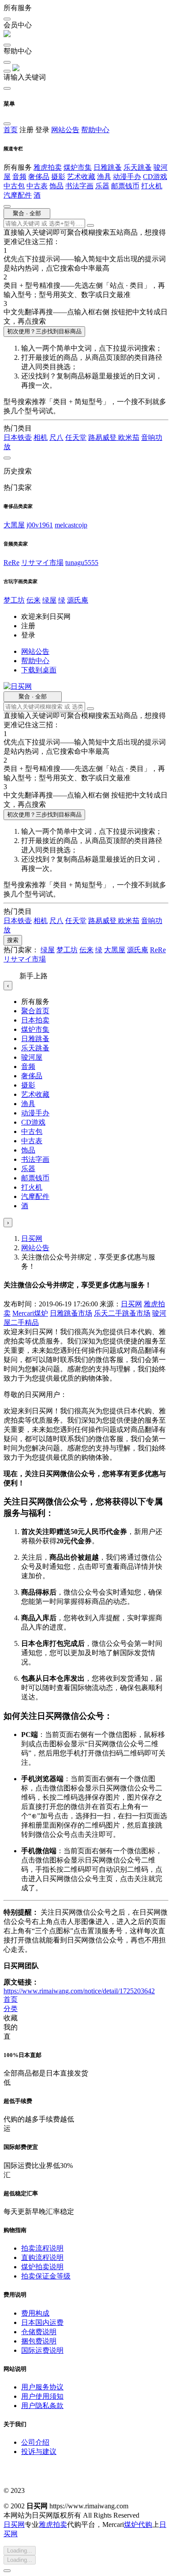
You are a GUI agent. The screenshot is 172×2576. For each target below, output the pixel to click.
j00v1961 (40, 525)
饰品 (56, 186)
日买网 (32, 1238)
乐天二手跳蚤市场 (122, 1313)
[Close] (7, 2571)
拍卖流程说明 (42, 2248)
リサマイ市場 (42, 563)
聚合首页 (35, 1011)
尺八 (56, 437)
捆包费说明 (39, 2341)
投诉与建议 (39, 2452)
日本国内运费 (42, 2322)
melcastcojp (71, 525)
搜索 (13, 940)
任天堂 (76, 437)
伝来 (34, 600)
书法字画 (79, 186)
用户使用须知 (42, 2396)
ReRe (11, 563)
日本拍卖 (35, 1020)
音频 (19, 177)
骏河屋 (32, 1057)
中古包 (14, 186)
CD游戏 (155, 177)
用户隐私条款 (42, 2406)
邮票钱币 (125, 186)
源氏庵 (78, 600)
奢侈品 (39, 177)
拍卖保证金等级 (46, 2276)
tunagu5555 (82, 563)
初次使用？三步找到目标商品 (44, 331)
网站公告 (65, 130)
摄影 (58, 177)
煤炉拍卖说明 (42, 2267)
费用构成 (35, 2313)
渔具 (104, 177)
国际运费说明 (42, 2350)
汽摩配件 (18, 195)
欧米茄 (129, 437)
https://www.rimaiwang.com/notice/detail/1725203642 (79, 1991)
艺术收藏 (81, 177)
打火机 (152, 186)
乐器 (102, 186)
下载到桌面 (39, 670)
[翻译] (90, 225)
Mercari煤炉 (30, 1313)
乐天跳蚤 (138, 167)
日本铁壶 (18, 437)
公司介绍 (35, 2442)
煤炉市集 (78, 167)
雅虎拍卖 (48, 167)
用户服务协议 (42, 2387)
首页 (11, 130)
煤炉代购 (138, 2524)
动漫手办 (127, 177)
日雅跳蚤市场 (71, 1313)
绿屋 (49, 600)
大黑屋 (14, 525)
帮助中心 (95, 130)
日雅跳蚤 (108, 167)
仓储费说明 (39, 2332)
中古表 (37, 186)
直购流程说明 (42, 2257)
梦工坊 (14, 600)
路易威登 (103, 437)
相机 (41, 437)
